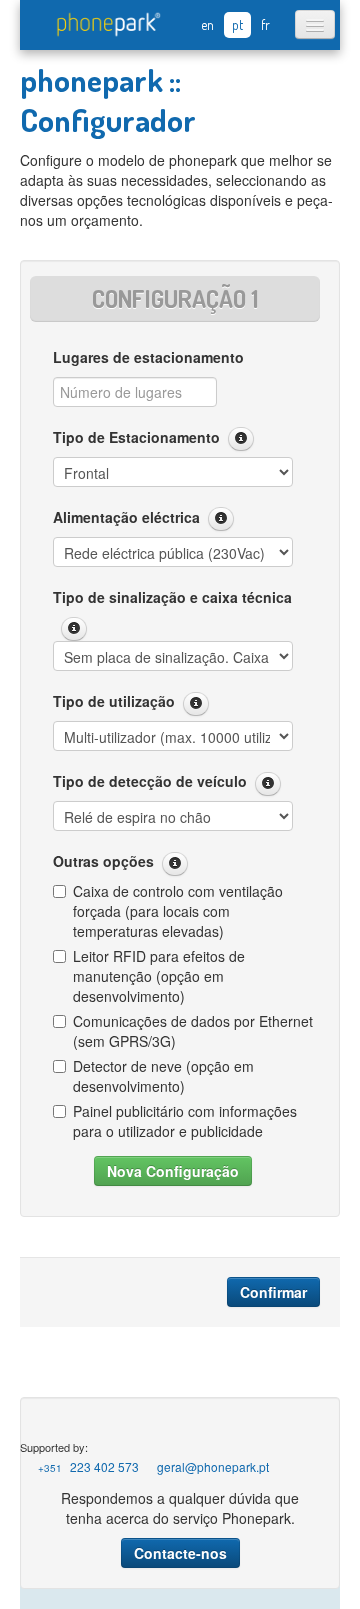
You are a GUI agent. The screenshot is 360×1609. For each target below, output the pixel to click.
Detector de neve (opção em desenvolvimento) (163, 1076)
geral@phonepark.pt (213, 1466)
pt (237, 24)
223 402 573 (88, 1466)
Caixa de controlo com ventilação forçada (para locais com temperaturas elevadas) (178, 911)
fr (265, 24)
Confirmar (273, 1292)
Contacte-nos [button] (180, 1553)
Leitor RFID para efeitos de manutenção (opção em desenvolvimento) (159, 976)
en (207, 24)
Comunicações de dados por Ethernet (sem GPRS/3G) (193, 1031)
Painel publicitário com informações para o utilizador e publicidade (185, 1121)
